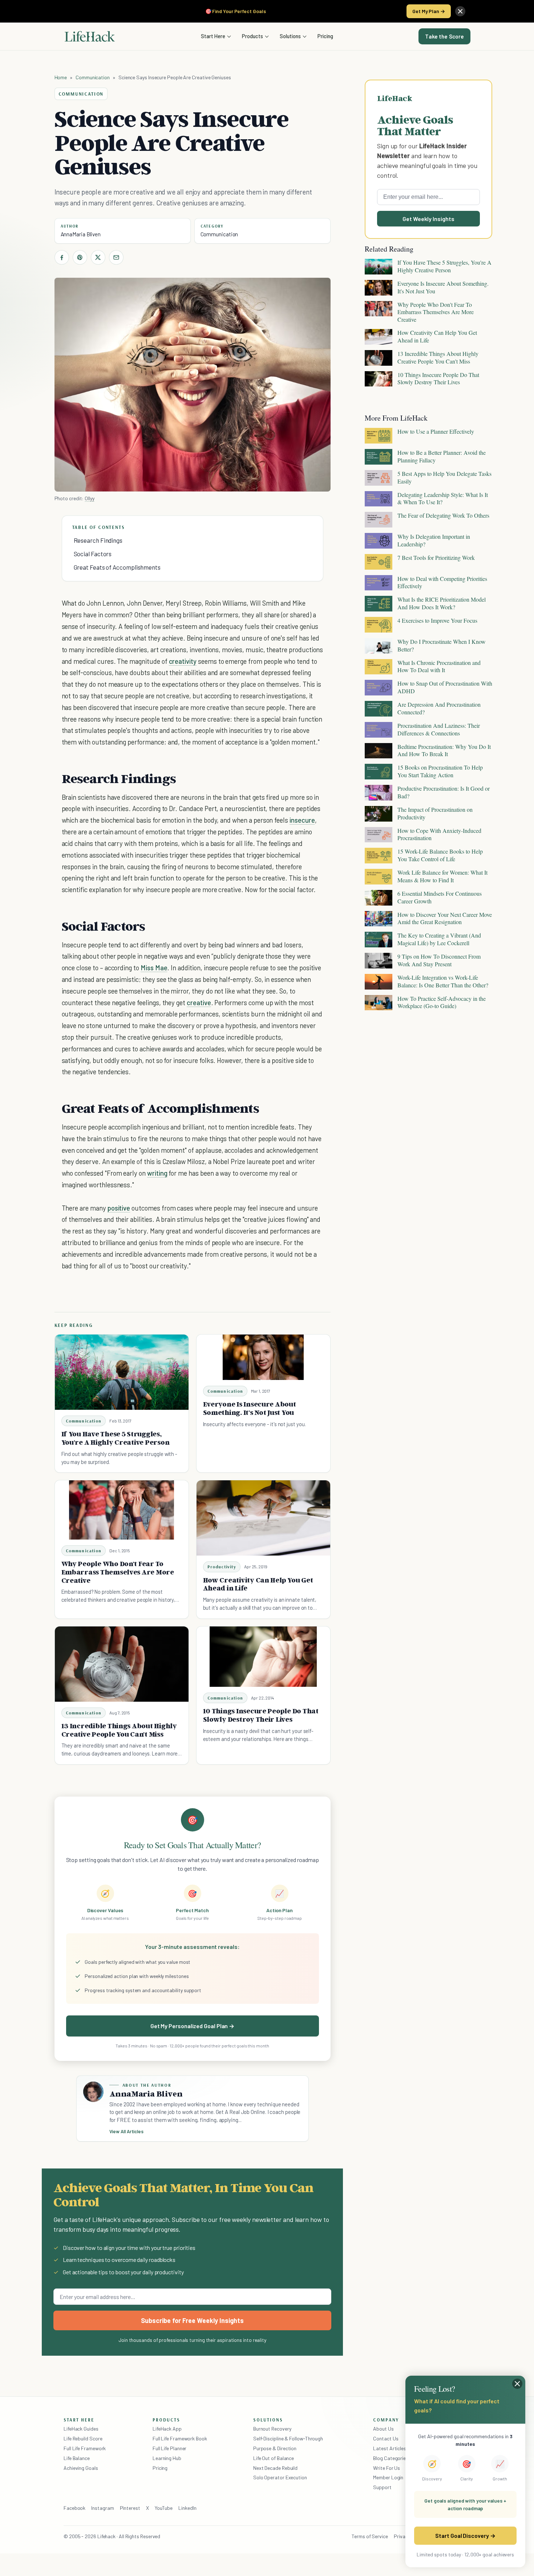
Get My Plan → (429, 11)
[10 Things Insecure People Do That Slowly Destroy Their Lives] (263, 1657)
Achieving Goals (81, 2468)
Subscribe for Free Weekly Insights (192, 2320)
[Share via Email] (116, 257)
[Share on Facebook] (62, 257)
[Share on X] (98, 257)
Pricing (325, 36)
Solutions (290, 36)
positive (119, 1208)
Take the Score (444, 36)
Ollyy (90, 498)
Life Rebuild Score (83, 2438)
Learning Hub (167, 2458)
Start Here (213, 36)
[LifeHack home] (90, 36)
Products (252, 36)
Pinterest (130, 2508)
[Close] (460, 11)
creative (199, 1002)
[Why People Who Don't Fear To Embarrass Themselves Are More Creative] (122, 1510)
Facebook (74, 2508)
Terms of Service (370, 2536)
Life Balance (77, 2458)
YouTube (164, 2508)
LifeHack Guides (81, 2429)
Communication (93, 77)
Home (61, 77)
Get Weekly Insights (428, 219)
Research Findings (98, 540)
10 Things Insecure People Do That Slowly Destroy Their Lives (261, 1715)
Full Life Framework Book (180, 2438)
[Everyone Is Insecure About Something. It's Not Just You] (263, 1357)
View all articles (127, 2131)
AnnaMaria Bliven (81, 234)
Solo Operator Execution (280, 2477)
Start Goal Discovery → (465, 2535)
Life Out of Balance (274, 2458)
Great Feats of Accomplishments (117, 567)
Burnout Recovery (272, 2429)
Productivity (222, 1567)
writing (157, 1173)
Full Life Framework (85, 2448)
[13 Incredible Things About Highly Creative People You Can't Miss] (122, 1664)
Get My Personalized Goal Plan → (192, 2026)
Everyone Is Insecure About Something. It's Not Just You (250, 1408)
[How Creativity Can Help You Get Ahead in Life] (263, 1518)
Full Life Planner (170, 2448)
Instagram (102, 2508)
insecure (302, 820)
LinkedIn (187, 2508)
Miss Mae (154, 968)
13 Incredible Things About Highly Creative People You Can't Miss (119, 1730)
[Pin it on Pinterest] (80, 257)
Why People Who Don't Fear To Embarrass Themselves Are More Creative (118, 1572)
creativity (183, 661)
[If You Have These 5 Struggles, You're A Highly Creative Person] (122, 1372)
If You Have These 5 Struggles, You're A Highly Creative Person (116, 1438)
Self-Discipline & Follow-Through (288, 2438)
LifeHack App (167, 2429)
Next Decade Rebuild (275, 2468)
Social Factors (93, 554)
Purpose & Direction (275, 2448)
